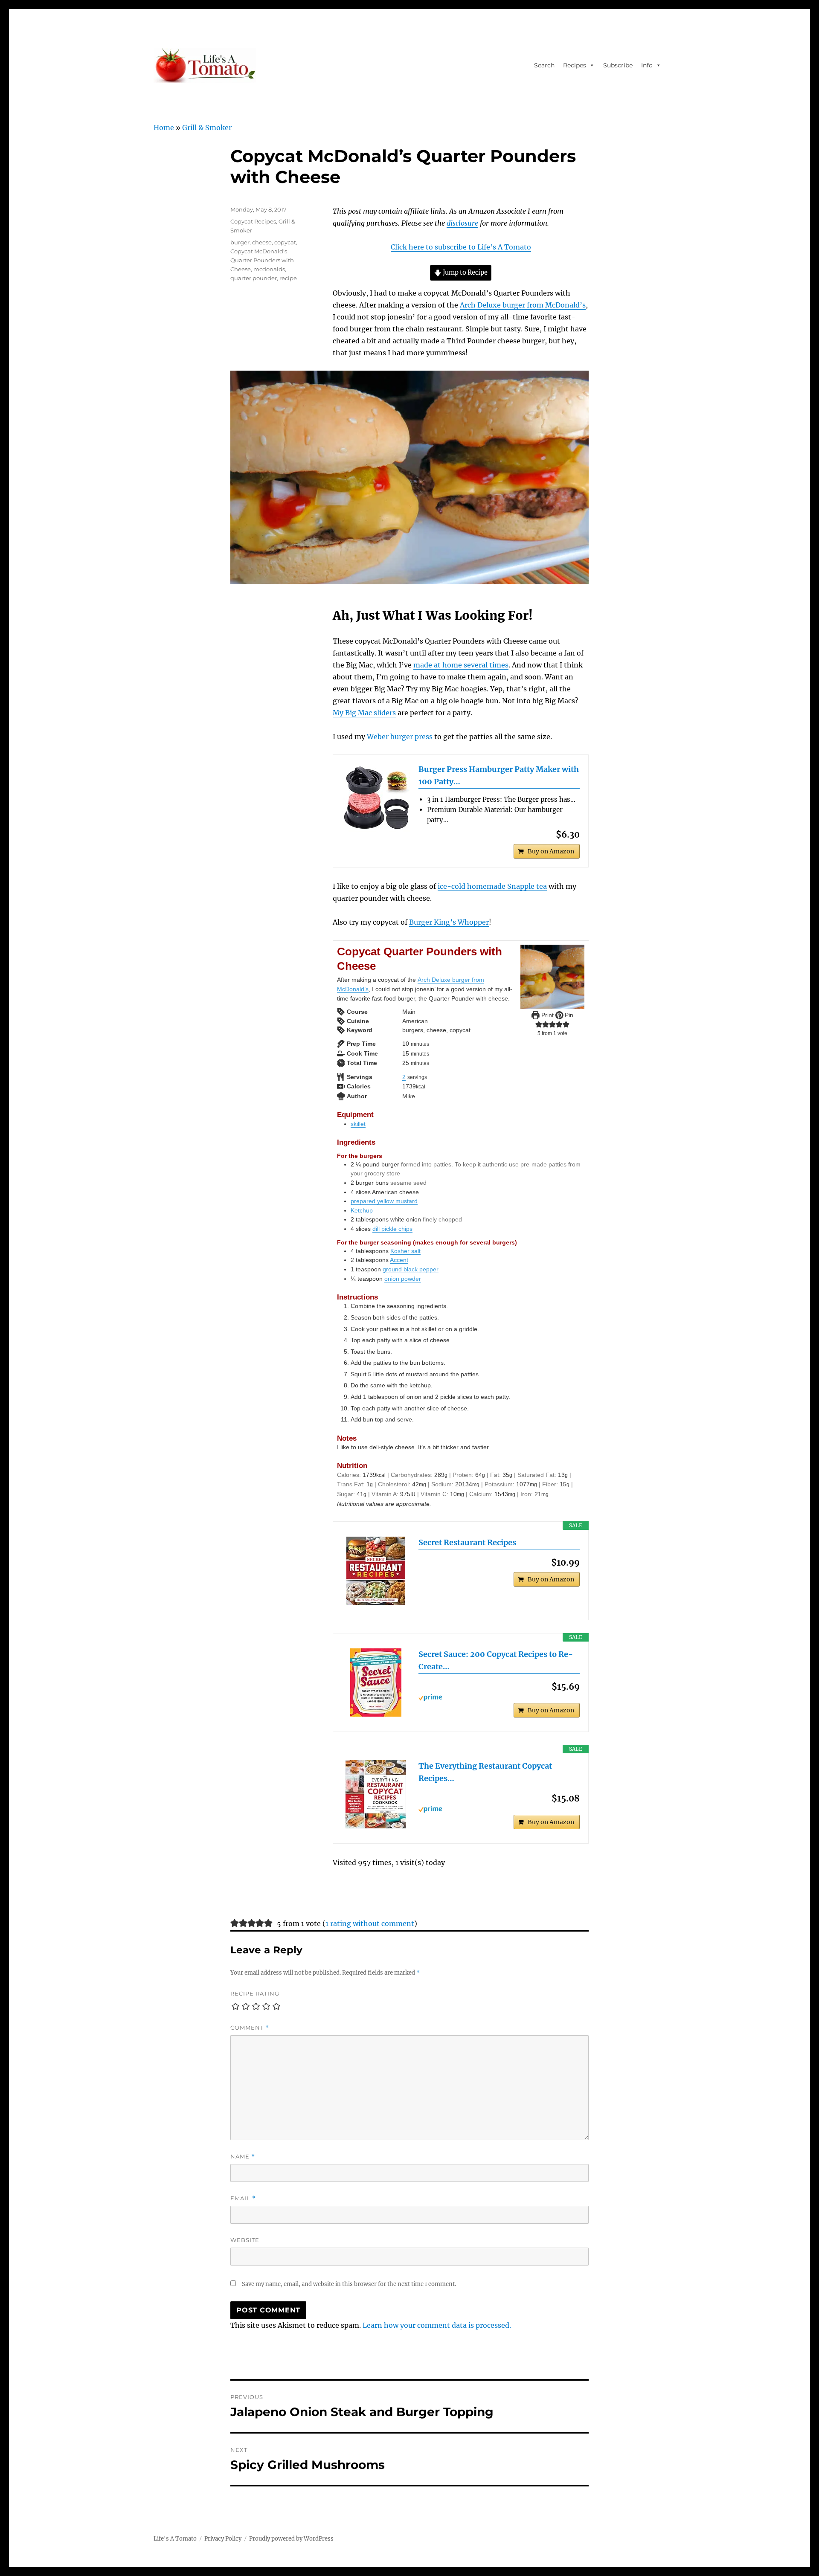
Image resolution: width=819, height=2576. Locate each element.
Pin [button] (568, 1015)
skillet (358, 1124)
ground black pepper (411, 1269)
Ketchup (362, 1210)
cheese (262, 242)
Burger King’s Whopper (449, 922)
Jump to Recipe (465, 273)
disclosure (462, 223)
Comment (250, 2028)
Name (243, 2157)
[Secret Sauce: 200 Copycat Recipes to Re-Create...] (376, 1683)
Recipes (575, 65)
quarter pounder (254, 278)
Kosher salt (405, 1251)
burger (240, 242)
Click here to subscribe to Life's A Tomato (461, 247)
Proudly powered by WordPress (291, 2539)
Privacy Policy (223, 2539)
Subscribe (618, 65)
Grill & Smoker (207, 128)
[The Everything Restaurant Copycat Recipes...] (376, 1794)
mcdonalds (269, 269)
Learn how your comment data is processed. (437, 2325)
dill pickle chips (392, 1229)
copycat (285, 242)
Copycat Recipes (253, 221)
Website (245, 2240)
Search (544, 65)
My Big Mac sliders (364, 713)
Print (547, 1015)
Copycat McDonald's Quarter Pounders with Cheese (262, 260)
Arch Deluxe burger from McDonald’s (523, 305)
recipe (288, 278)
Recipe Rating (255, 1993)
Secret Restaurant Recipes (467, 1542)
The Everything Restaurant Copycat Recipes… (485, 1772)
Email (243, 2198)
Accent (399, 1260)
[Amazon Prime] (499, 1697)
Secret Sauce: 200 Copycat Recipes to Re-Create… (496, 1660)
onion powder (403, 1279)
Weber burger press (400, 737)
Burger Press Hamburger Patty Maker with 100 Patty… (499, 775)
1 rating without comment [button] (370, 1923)
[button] (539, 1024)
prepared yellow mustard (384, 1201)
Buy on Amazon (551, 851)
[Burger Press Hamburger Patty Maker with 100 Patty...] (376, 798)
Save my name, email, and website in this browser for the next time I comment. (349, 2284)
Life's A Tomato (175, 2539)
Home (164, 128)
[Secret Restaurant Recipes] (376, 1571)
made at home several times (461, 665)
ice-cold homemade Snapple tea (492, 886)
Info (647, 65)
